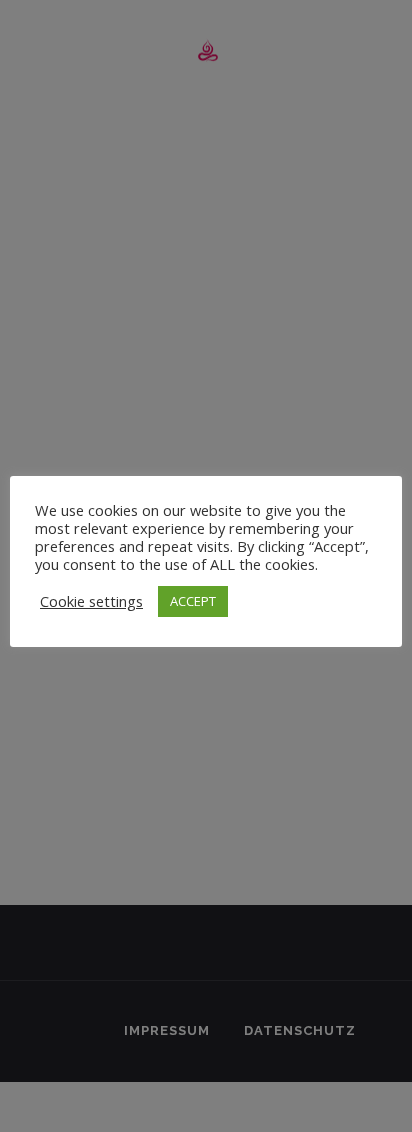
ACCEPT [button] (193, 601)
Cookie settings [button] (91, 601)
